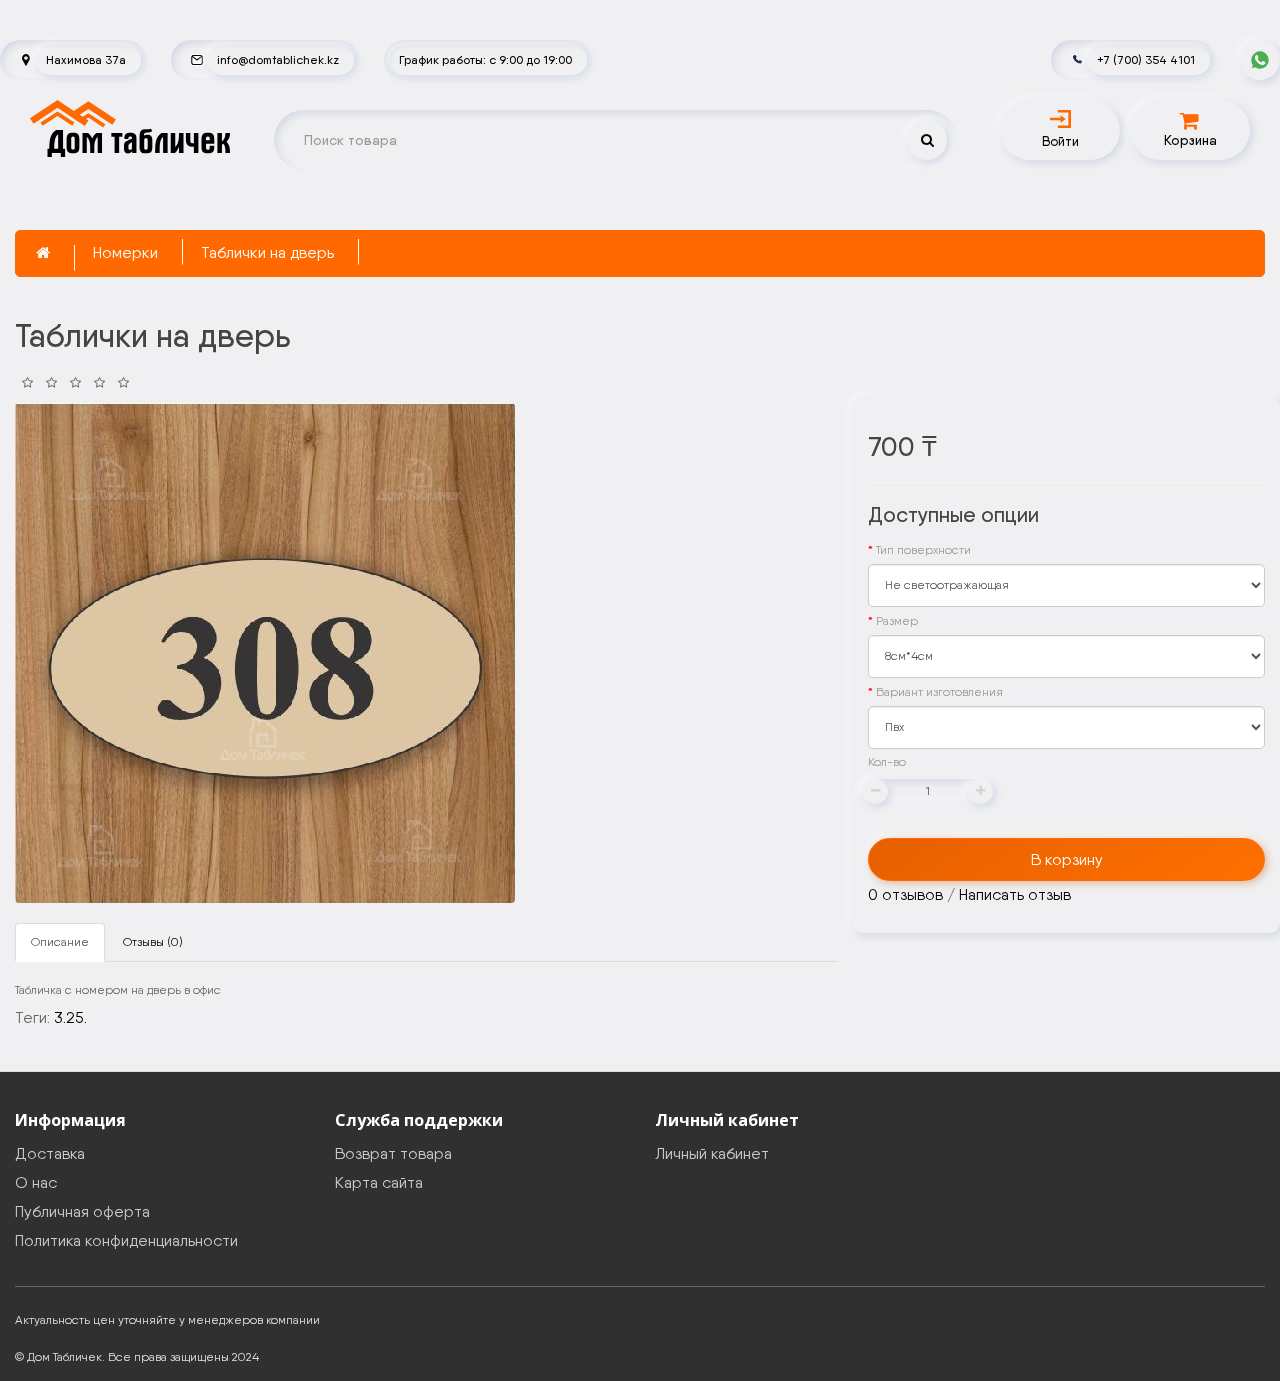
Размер (897, 621)
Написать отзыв (1015, 894)
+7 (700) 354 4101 (1146, 59)
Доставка (50, 1153)
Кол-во (887, 762)
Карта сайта (379, 1182)
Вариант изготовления (939, 692)
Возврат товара (393, 1153)
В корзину (1067, 859)
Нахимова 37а (86, 59)
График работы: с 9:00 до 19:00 (485, 59)
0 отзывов (905, 894)
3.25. (70, 1017)
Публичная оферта (82, 1211)
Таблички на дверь (267, 252)
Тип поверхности (923, 550)
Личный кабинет (712, 1153)
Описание (60, 942)
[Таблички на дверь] (265, 653)
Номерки (125, 252)
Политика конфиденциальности (126, 1240)
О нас (36, 1182)
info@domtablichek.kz (278, 59)
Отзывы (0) (153, 942)
